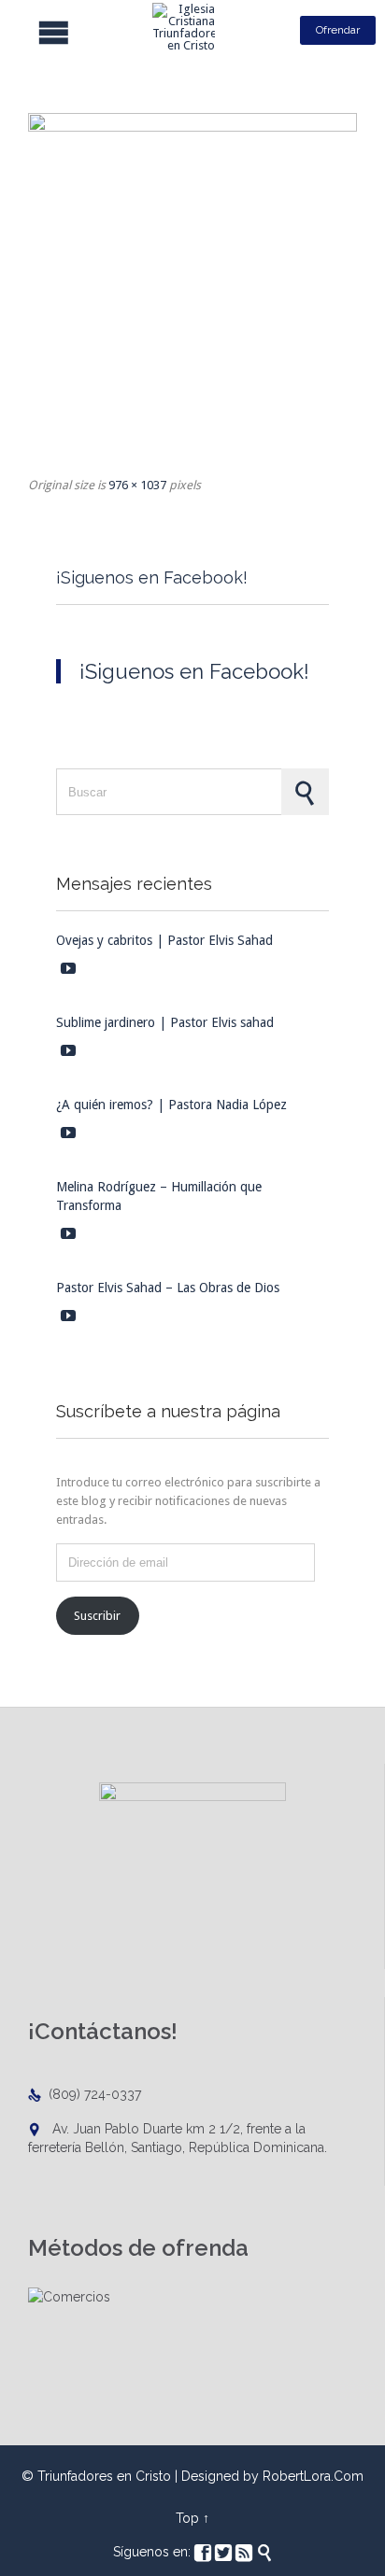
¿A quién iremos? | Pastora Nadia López (171, 1105)
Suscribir (97, 1616)
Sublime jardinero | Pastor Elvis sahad (165, 1022)
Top (187, 2518)
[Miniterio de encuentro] (192, 288)
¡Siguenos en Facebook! (152, 577)
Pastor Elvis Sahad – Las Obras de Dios (168, 1288)
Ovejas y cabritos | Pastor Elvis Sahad (164, 940)
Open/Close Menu (26, 30)
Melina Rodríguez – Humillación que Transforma (159, 1196)
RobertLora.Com (313, 2476)
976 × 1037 (137, 485)
